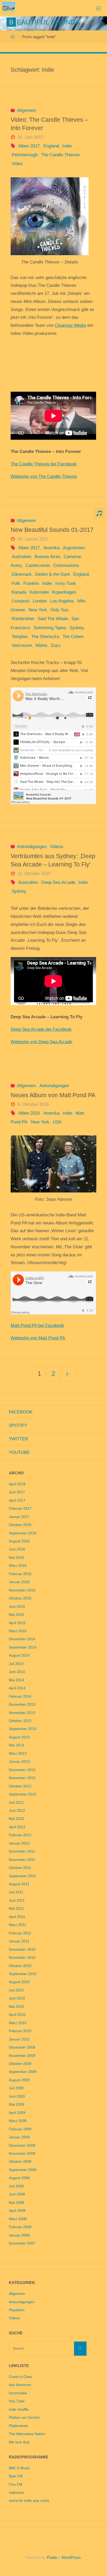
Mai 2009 (16, 2104)
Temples (20, 637)
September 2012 (23, 1794)
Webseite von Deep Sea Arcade (41, 1042)
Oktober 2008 (20, 2162)
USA (57, 1122)
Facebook (21, 1412)
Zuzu (55, 645)
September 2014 (23, 1647)
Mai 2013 (16, 1745)
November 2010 (22, 1958)
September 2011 (22, 1876)
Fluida (51, 2557)
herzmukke (18, 2393)
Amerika (51, 548)
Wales (41, 645)
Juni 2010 (17, 1998)
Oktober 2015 (20, 1598)
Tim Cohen (73, 637)
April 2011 (17, 1917)
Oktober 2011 (20, 1868)
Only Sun (59, 610)
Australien (21, 557)
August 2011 (19, 1884)
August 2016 (19, 1541)
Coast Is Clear (21, 2377)
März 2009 (18, 2121)
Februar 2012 (20, 1835)
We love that (19, 2442)
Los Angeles (62, 601)
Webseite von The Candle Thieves (44, 476)
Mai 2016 (16, 1558)
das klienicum (20, 2385)
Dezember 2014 (22, 1639)
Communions (66, 565)
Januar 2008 (19, 2235)
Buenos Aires (47, 557)
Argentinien (74, 548)
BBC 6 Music (19, 2468)
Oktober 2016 (20, 1525)
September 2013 (23, 1729)
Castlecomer (38, 565)
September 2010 (23, 1974)
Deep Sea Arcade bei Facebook (41, 1029)
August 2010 (19, 1982)
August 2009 (19, 2080)
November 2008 (22, 2154)
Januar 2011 (19, 1941)
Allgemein (26, 110)
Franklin (31, 583)
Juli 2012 (16, 1803)
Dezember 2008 (22, 2145)
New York (38, 610)
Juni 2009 (17, 2096)
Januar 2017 (19, 1517)
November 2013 (22, 1713)
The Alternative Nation (27, 2434)
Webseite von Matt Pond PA (38, 1338)
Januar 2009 (19, 2137)
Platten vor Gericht (24, 2418)
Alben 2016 (29, 1113)
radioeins (16, 2493)
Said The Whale (53, 619)
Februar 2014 (20, 1696)
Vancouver (22, 645)
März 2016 (18, 1566)
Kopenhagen (64, 592)
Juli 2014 (16, 1664)
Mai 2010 (16, 2007)
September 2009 (23, 2072)
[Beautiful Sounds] (9, 8)
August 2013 (19, 1737)
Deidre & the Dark (52, 574)
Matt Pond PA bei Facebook (37, 1326)
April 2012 (17, 1827)
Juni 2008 (17, 2194)
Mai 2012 (16, 1819)
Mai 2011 (16, 1909)
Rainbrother (23, 619)
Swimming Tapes (50, 628)
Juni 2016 (17, 1549)
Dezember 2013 (22, 1704)
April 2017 (17, 1500)
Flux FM (16, 2485)
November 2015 (22, 1590)
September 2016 (23, 1533)
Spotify (18, 1425)
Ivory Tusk (65, 583)
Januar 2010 (19, 2039)
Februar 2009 (20, 2129)
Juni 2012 (17, 1811)
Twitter (18, 1439)
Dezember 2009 (22, 2047)
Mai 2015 (16, 1615)
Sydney (77, 628)
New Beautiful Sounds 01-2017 (52, 530)
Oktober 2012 (20, 1786)
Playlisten (17, 2310)
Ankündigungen (32, 847)
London (40, 601)
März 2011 (18, 1925)
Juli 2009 (16, 2088)
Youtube (19, 1452)
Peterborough (25, 155)
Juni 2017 (17, 1492)
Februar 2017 (20, 1509)
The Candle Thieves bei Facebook (44, 464)
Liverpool (20, 601)
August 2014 (19, 1655)
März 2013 (18, 1754)
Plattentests (18, 2426)
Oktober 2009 (20, 2064)
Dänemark (22, 574)
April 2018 (17, 1484)
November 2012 (22, 1778)
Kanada (19, 592)
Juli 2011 (16, 1892)
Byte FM (16, 2476)
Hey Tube (17, 2401)
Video (17, 164)
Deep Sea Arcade (58, 882)
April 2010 (17, 2015)
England (51, 146)
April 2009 (17, 2113)
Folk (16, 583)
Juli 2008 (16, 2186)
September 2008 (23, 2170)
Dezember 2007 (22, 2243)
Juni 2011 (17, 1900)
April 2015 (17, 1623)
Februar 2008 (20, 2227)
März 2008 (18, 2219)
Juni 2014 (17, 1672)
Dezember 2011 (22, 1851)
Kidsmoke (39, 592)
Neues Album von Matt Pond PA (53, 1095)
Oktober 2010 (20, 1966)
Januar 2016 (19, 1582)
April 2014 (17, 1688)
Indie (67, 146)
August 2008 (19, 2178)
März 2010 (18, 2023)
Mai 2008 (16, 2203)
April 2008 (17, 2211)
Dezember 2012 (22, 1770)
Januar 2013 (19, 1762)
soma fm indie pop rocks (29, 2501)
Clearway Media (70, 325)
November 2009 (22, 2056)
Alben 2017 (29, 146)
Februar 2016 (20, 1574)
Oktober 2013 (20, 1721)
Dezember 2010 (22, 1950)
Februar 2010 (20, 2031)
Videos (57, 847)
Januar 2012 (19, 1843)
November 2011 (22, 1860)
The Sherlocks (45, 637)
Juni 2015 (17, 1607)
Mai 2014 (16, 1680)
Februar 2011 (20, 1933)
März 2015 (18, 1631)
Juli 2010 (16, 1990)
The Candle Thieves (60, 155)
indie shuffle (19, 2409)
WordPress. (72, 2557)
